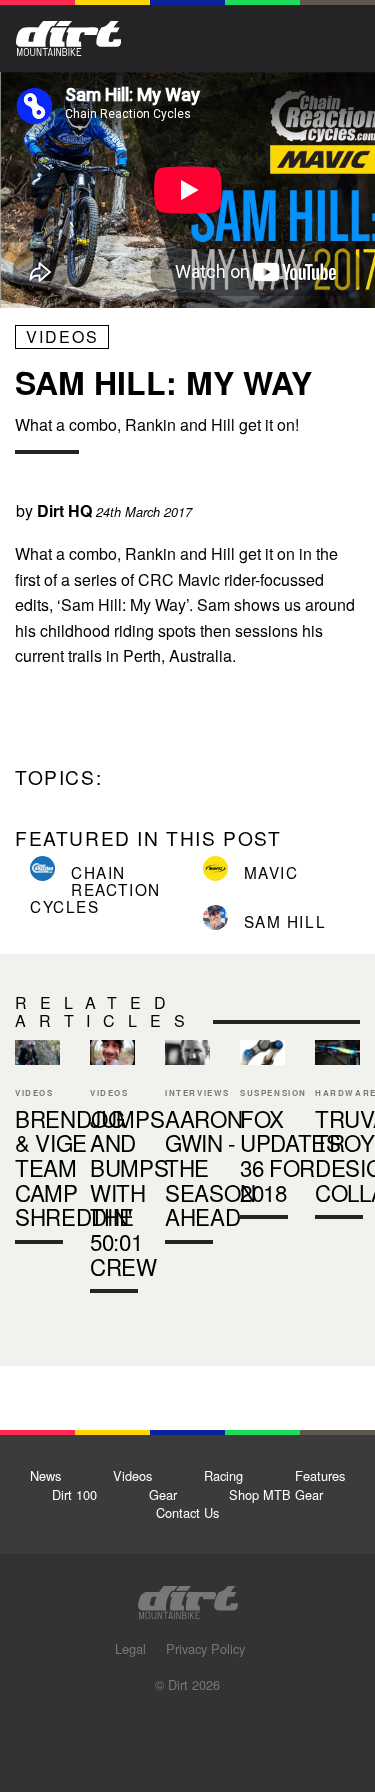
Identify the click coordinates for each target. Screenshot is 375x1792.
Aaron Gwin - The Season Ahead (210, 1167)
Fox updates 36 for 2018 (290, 1155)
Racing (223, 1475)
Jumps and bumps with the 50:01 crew (112, 1171)
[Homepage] (188, 1596)
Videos (62, 336)
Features (320, 1475)
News (45, 1475)
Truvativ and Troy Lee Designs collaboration (337, 1134)
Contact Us (187, 1512)
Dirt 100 (74, 1494)
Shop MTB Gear (276, 1494)
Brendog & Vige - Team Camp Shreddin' (73, 1167)
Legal (130, 1648)
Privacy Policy (205, 1648)
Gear (163, 1494)
